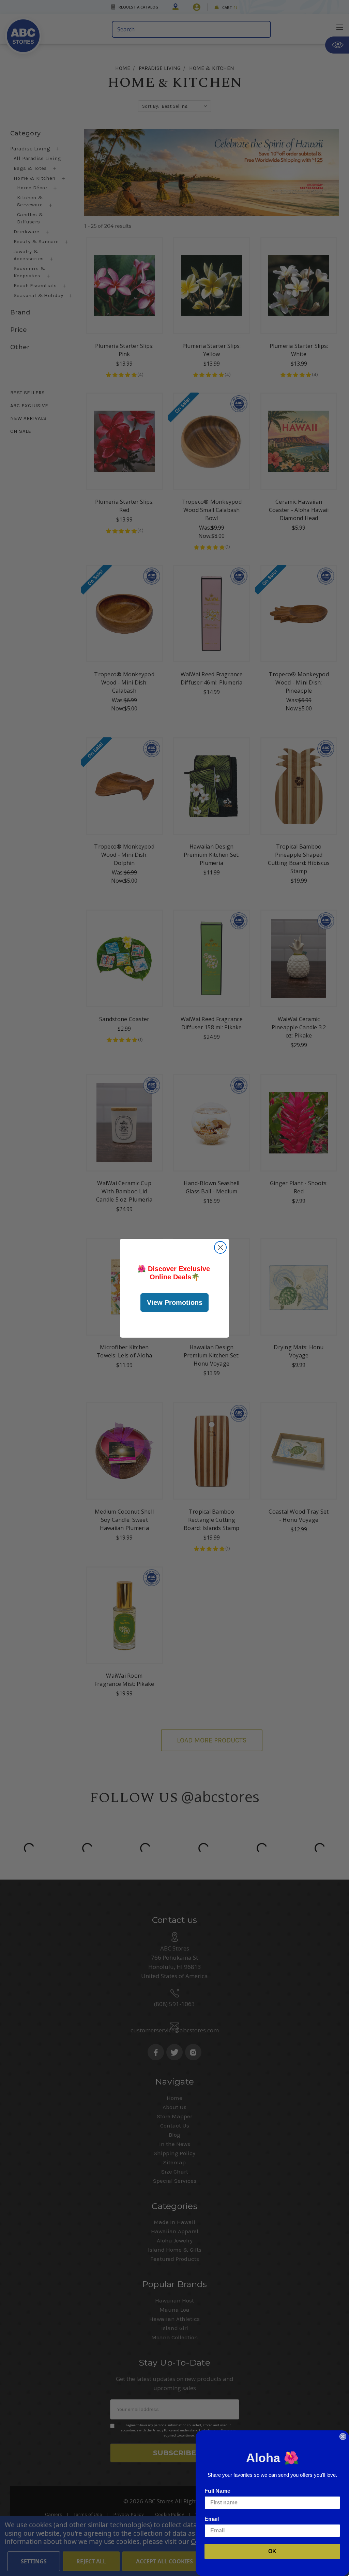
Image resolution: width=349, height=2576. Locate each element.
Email (212, 2519)
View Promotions (175, 1302)
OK (272, 2551)
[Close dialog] (220, 1247)
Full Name (217, 2491)
